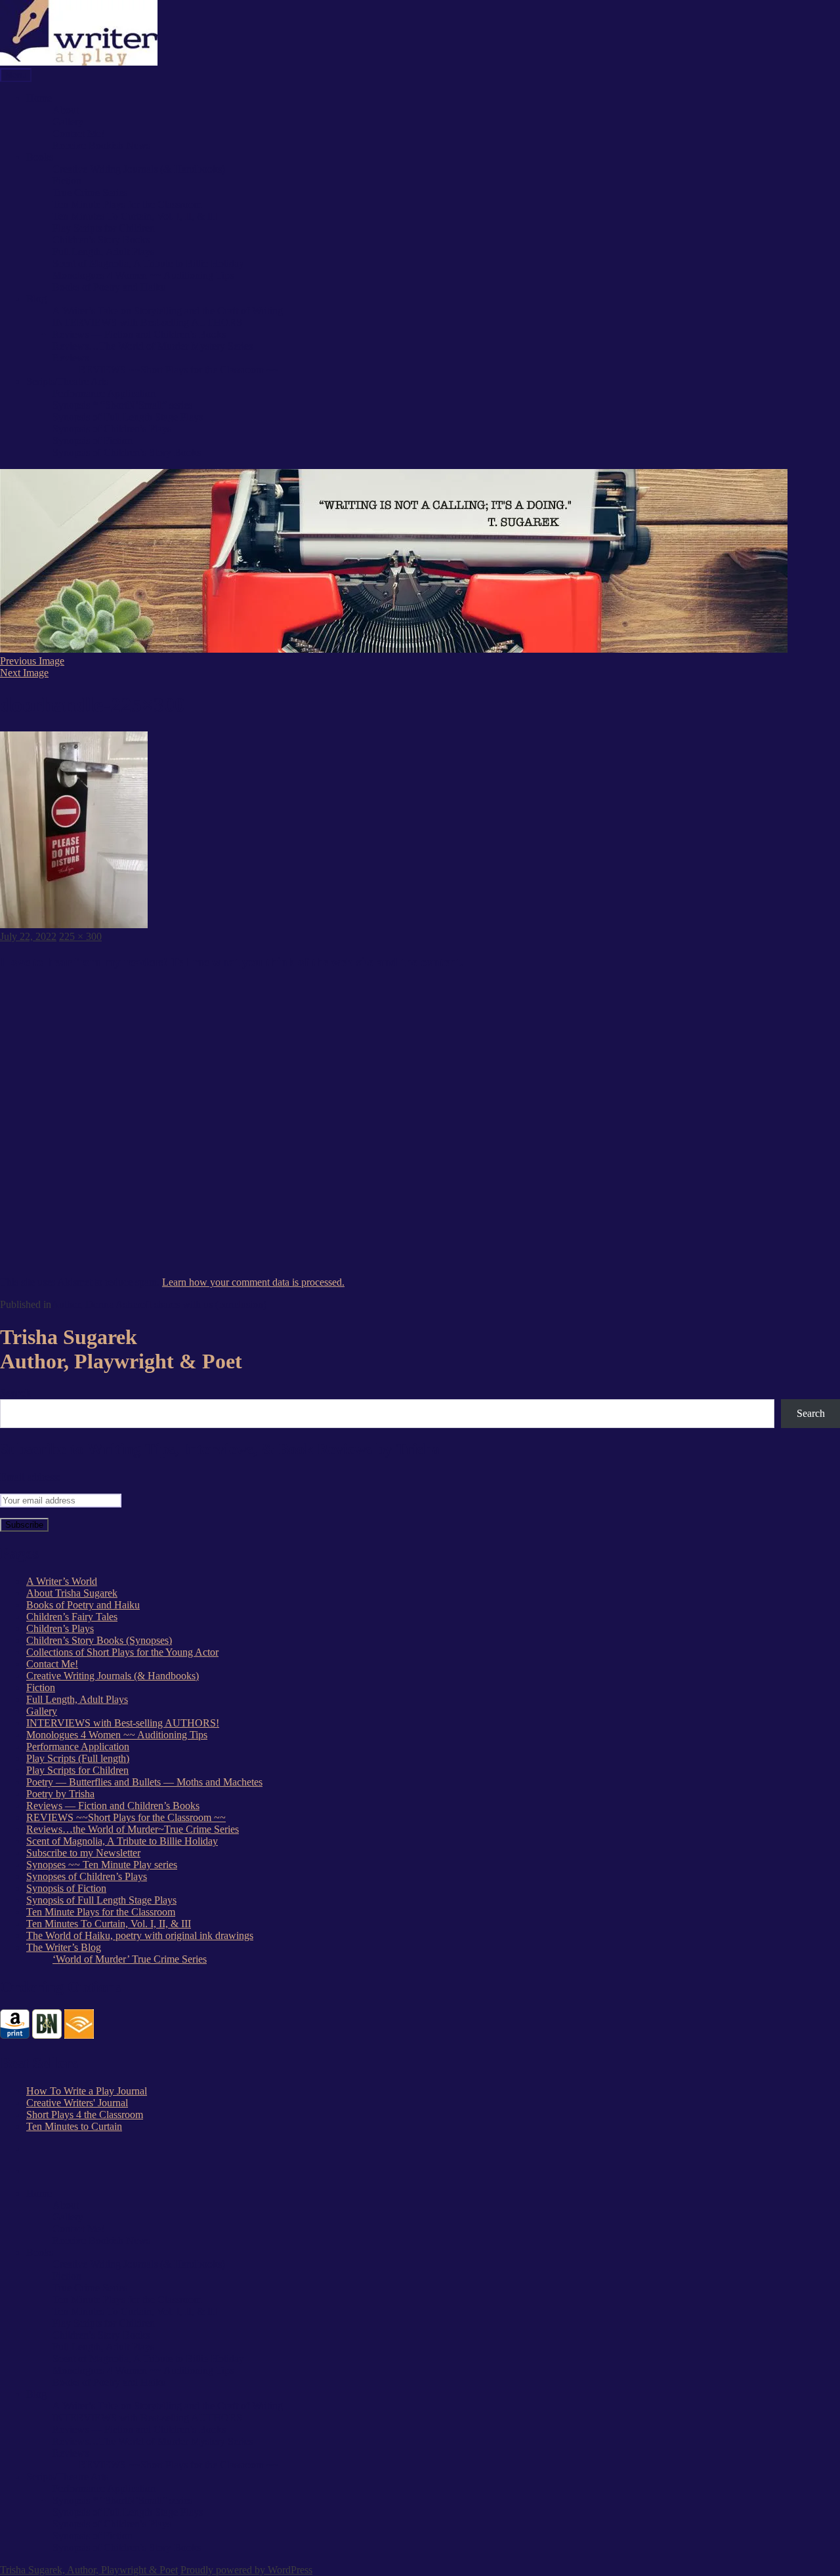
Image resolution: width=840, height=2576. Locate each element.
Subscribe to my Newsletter (83, 1853)
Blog (36, 299)
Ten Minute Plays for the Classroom (127, 204)
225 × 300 (80, 936)
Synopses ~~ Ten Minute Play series (102, 1865)
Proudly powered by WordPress (246, 2570)
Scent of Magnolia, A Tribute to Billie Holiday (148, 263)
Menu (16, 75)
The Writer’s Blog (64, 1947)
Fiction (67, 181)
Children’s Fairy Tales (72, 1617)
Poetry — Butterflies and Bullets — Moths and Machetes (144, 1782)
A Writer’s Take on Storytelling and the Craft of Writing (168, 311)
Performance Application (104, 393)
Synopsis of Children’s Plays (112, 429)
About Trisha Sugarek (72, 1593)
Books (40, 157)
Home (39, 98)
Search (15, 1393)
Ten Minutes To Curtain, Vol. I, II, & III (135, 216)
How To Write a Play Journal (87, 2091)
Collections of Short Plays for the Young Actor (122, 1652)
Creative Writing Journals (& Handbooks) (139, 169)
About (66, 110)
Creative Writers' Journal (77, 2103)
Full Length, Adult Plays (103, 252)
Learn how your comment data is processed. (253, 1282)
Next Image (24, 673)
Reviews (71, 358)
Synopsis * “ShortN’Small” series (122, 405)
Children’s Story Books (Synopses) (99, 1640)
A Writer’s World (62, 1581)
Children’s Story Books (101, 240)
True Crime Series (90, 193)
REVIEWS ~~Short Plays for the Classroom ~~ (178, 370)
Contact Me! (78, 133)
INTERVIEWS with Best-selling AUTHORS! (123, 1723)
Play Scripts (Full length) (78, 1758)
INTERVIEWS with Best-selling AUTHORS (147, 322)
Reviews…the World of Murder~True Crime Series (133, 1829)
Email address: (30, 1477)
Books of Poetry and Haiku (109, 287)
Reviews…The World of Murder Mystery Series (153, 346)
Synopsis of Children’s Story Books (127, 452)
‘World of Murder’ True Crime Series (130, 1959)
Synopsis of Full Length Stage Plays (128, 417)
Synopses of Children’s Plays (87, 1876)
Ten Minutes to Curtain (74, 2126)
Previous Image (32, 661)
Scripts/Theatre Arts (67, 381)
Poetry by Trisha (60, 1794)
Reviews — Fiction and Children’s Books (139, 334)
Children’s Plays (60, 1628)
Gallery (68, 122)
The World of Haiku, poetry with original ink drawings (140, 1935)
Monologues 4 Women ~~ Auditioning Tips (143, 275)
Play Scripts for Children (104, 228)
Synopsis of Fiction (93, 440)
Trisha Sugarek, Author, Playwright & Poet (89, 2570)
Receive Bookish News (101, 145)
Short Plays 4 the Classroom (85, 2115)
